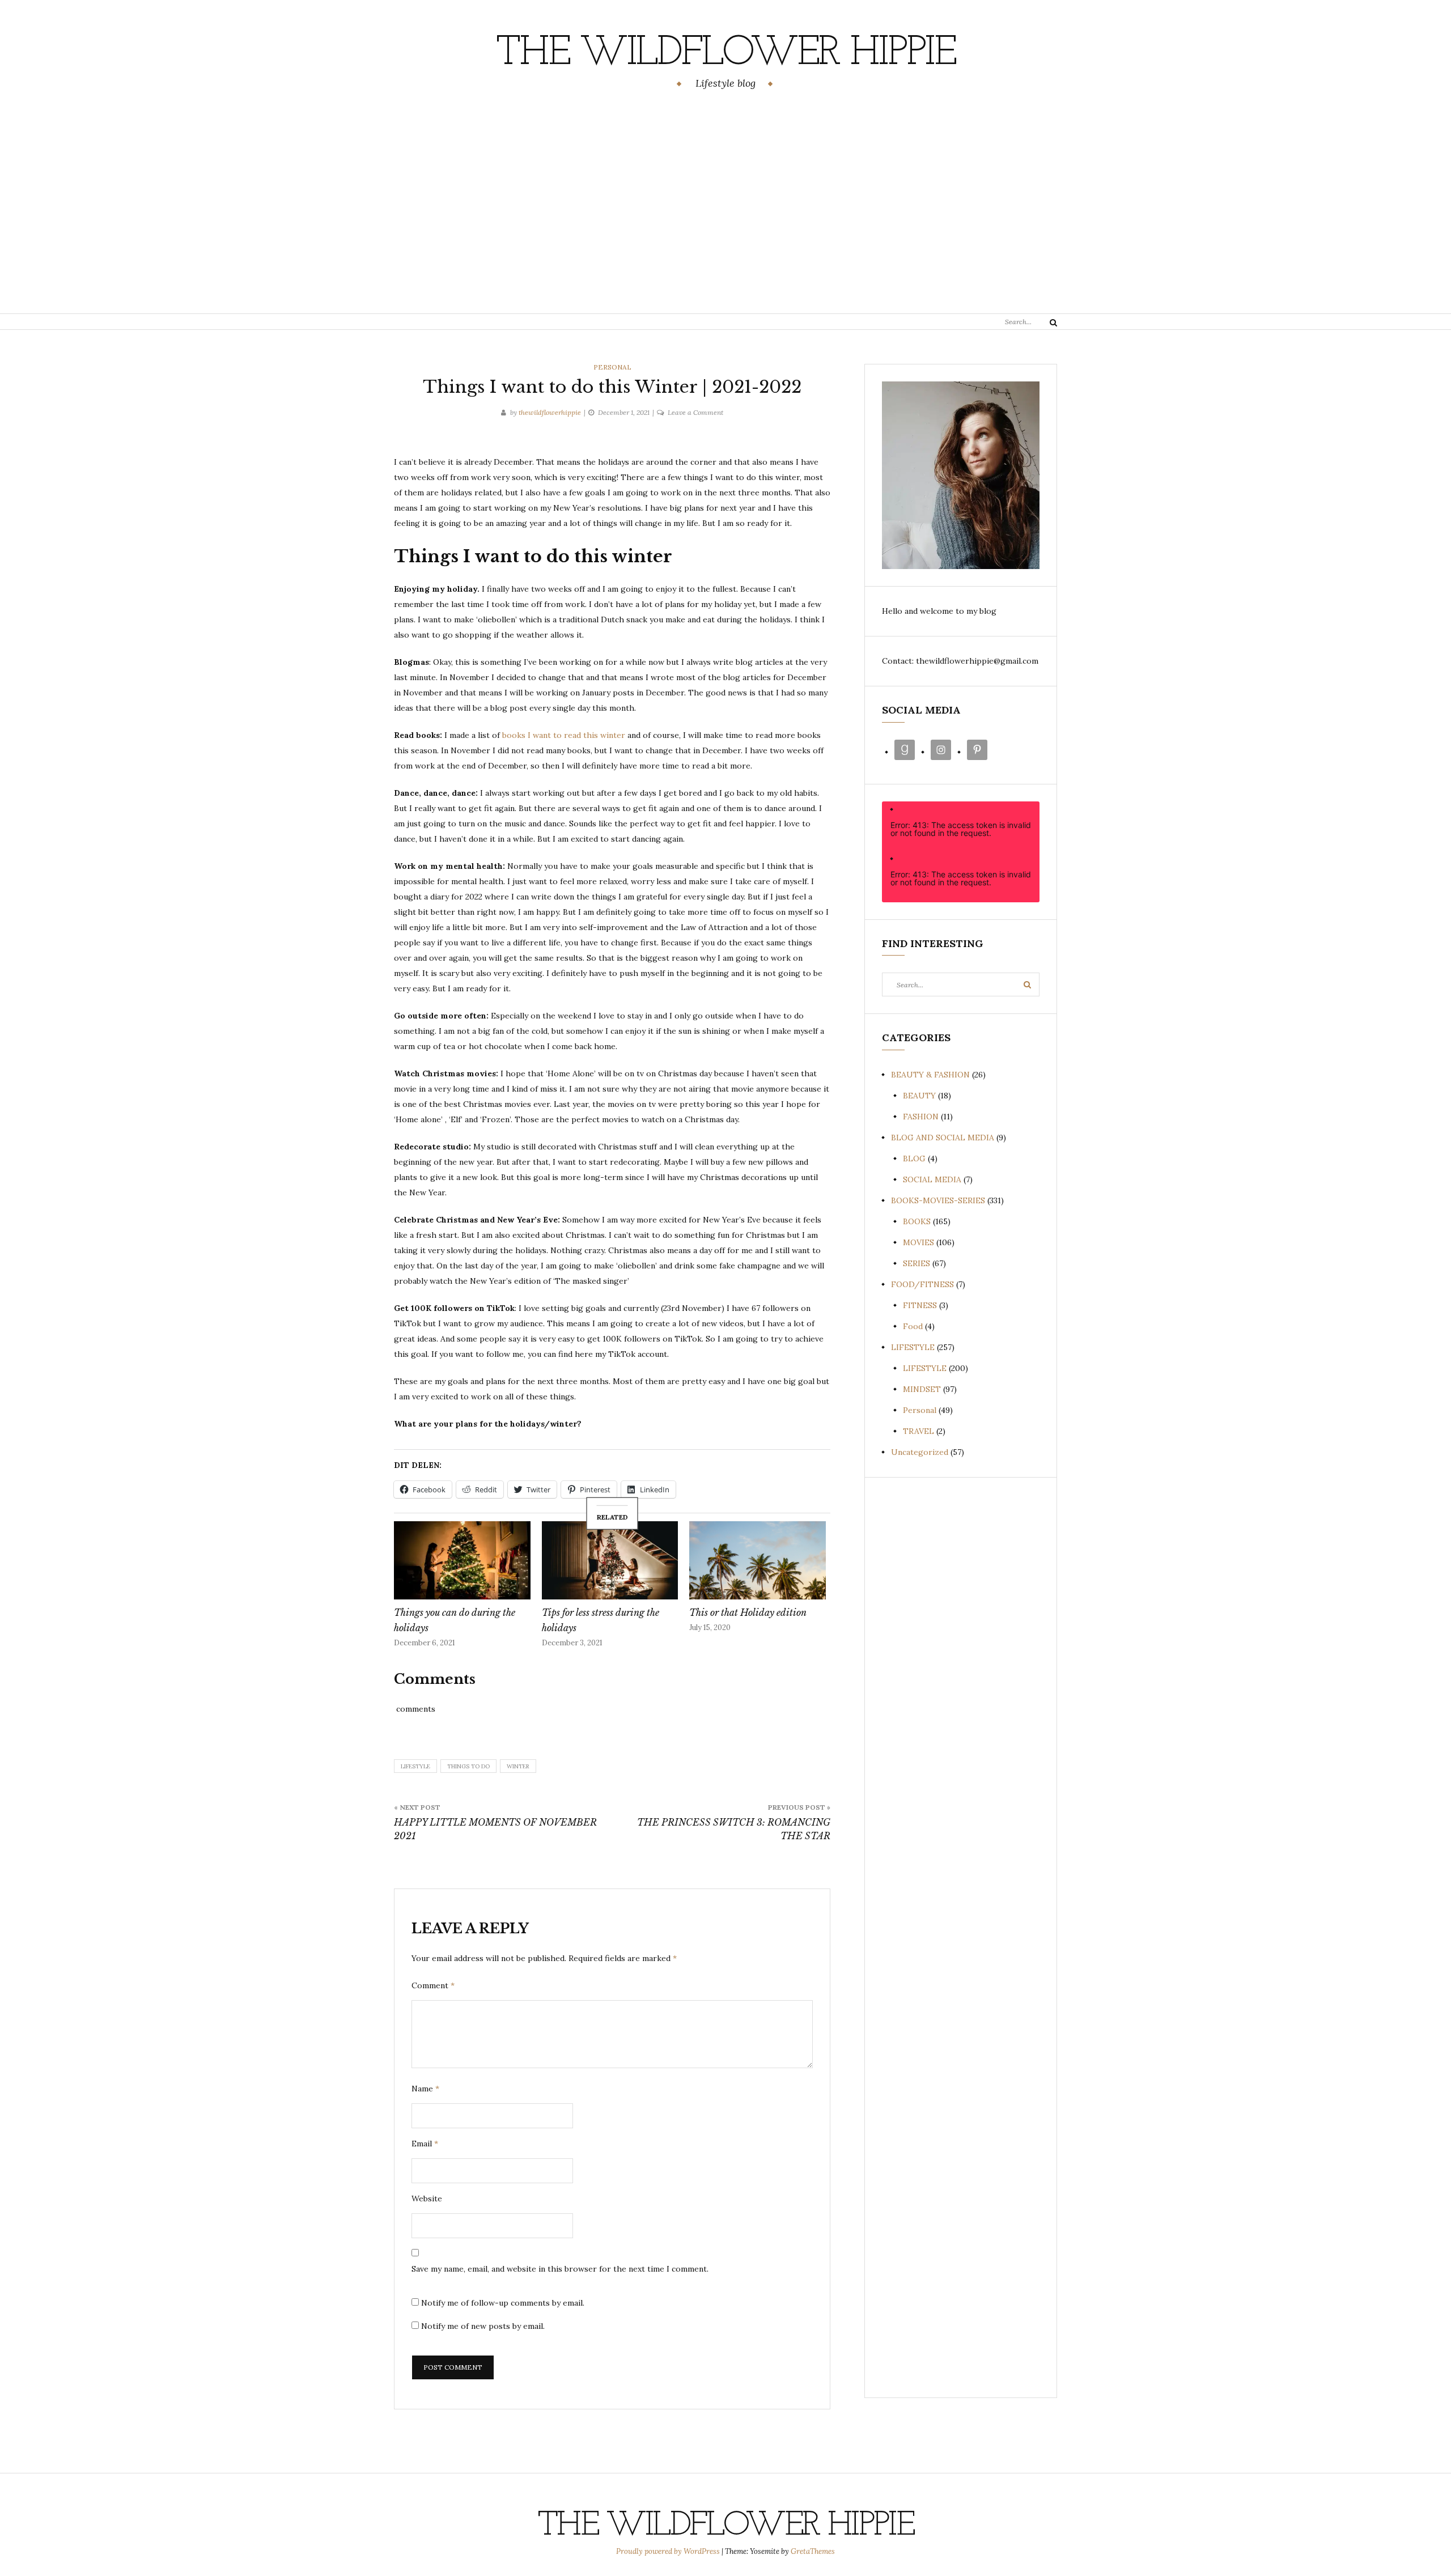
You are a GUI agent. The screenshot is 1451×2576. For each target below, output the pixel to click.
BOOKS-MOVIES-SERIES (938, 1200)
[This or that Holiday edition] (758, 1560)
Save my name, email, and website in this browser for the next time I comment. (560, 2269)
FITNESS (920, 1305)
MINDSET (922, 1389)
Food (913, 1326)
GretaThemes (813, 2551)
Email (425, 2144)
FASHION (921, 1117)
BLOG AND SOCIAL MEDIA (943, 1138)
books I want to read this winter (564, 735)
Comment (433, 1985)
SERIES (917, 1263)
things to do (468, 1766)
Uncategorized (920, 1452)
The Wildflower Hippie (725, 54)
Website (427, 2199)
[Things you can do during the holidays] (462, 1560)
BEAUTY (919, 1096)
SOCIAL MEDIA (932, 1179)
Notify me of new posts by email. (483, 2326)
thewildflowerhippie (550, 412)
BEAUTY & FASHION (930, 1075)
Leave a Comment (695, 412)
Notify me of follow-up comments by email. (503, 2303)
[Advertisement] (725, 203)
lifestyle (415, 1766)
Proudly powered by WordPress (669, 2551)
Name (425, 2089)
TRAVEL (918, 1431)
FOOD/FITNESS (922, 1284)
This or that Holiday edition (748, 1612)
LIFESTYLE (913, 1347)
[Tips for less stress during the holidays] (610, 1560)
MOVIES (918, 1242)
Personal (612, 367)
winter (518, 1766)
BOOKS (917, 1221)
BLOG (914, 1158)
